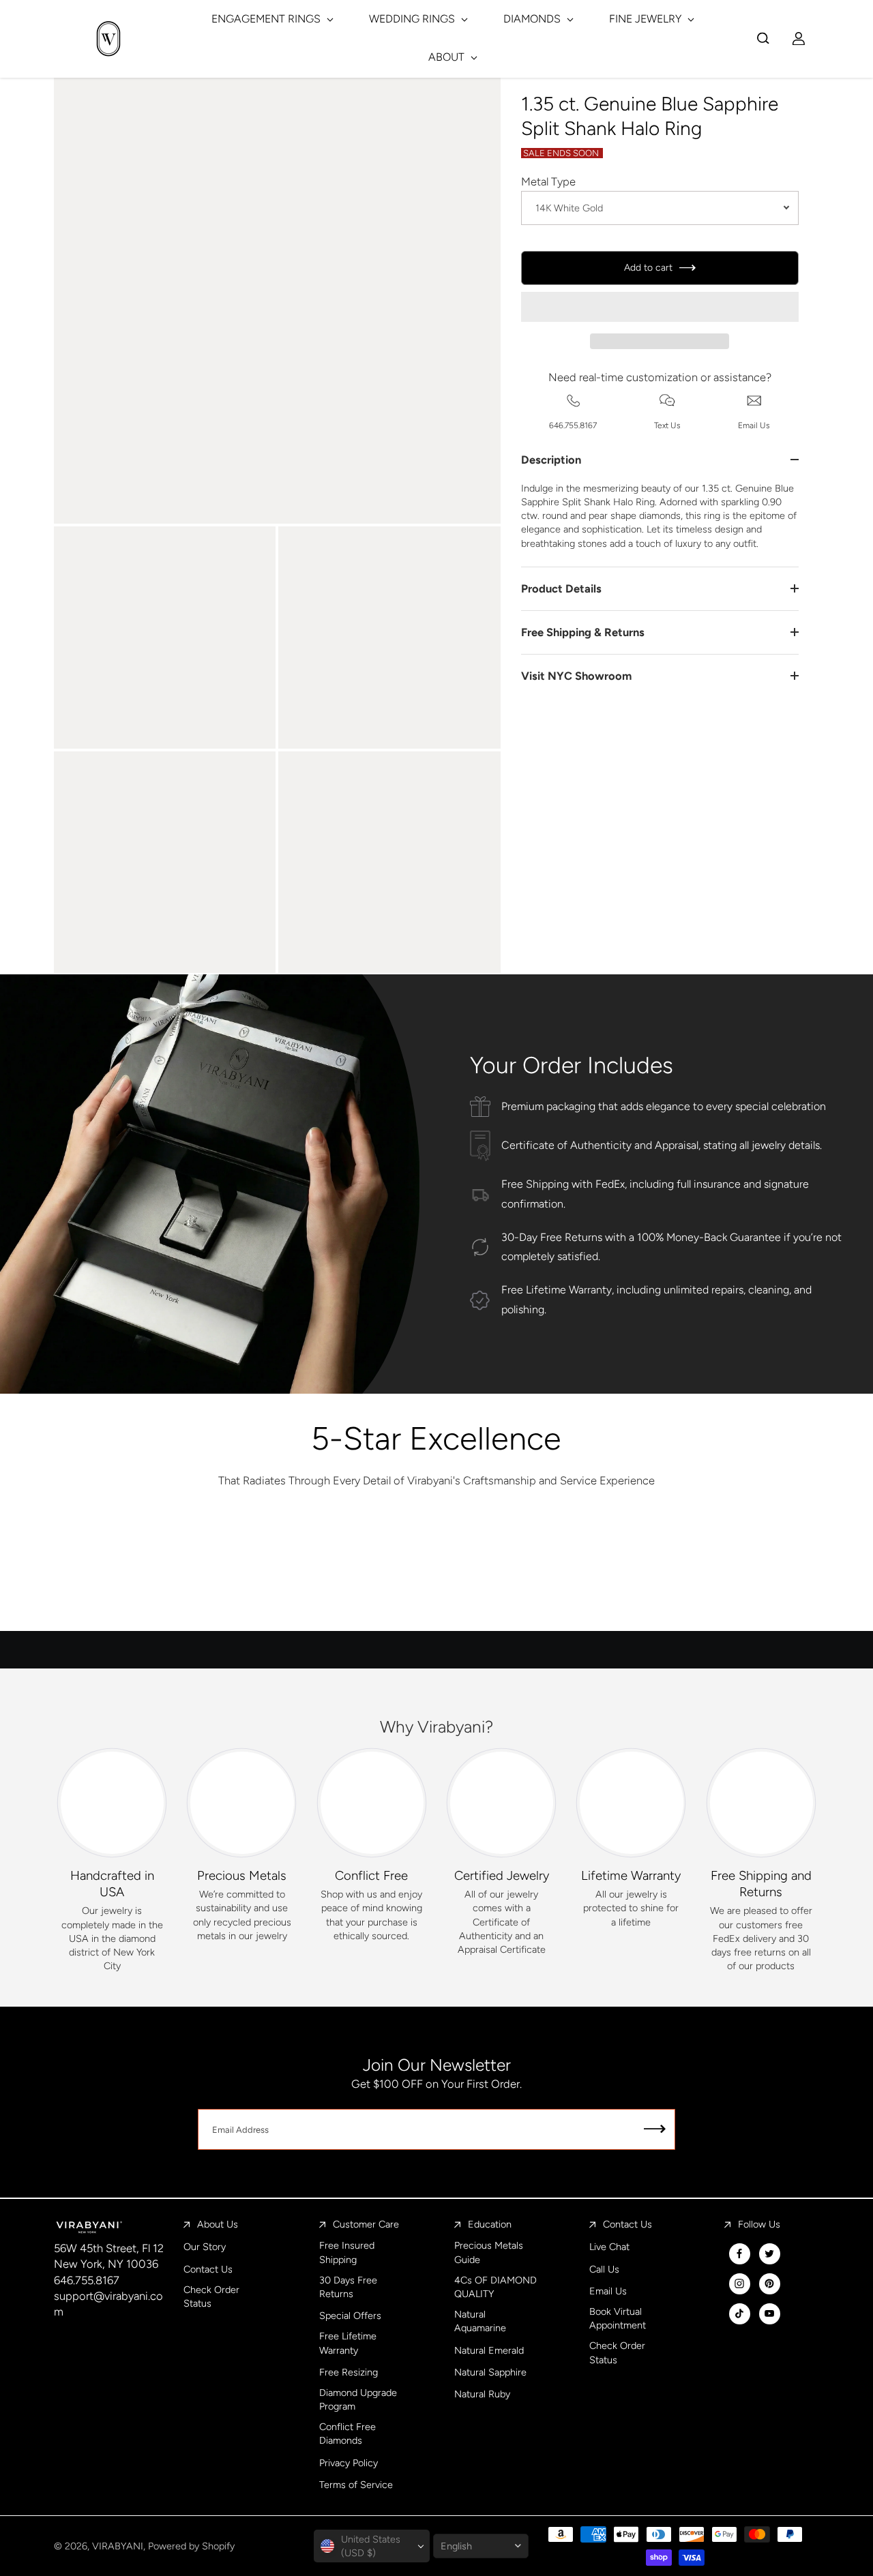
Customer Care (366, 2224)
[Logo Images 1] (182, 1573)
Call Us (604, 2269)
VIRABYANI (118, 2546)
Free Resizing (349, 2372)
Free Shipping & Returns (583, 632)
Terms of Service (356, 2485)
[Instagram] (739, 2283)
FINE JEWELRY (647, 19)
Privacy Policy (349, 2463)
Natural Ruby (482, 2394)
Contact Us (208, 2269)
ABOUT (448, 57)
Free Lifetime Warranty (348, 2343)
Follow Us (759, 2224)
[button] (660, 307)
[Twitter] (769, 2253)
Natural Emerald (489, 2350)
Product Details (561, 588)
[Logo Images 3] (436, 1573)
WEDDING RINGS (413, 19)
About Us (218, 2224)
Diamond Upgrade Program (358, 2399)
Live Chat (609, 2247)
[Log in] (799, 38)
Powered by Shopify (191, 2546)
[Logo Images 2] (309, 1573)
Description (551, 460)
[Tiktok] (739, 2313)
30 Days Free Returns (348, 2287)
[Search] (763, 38)
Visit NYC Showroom (576, 676)
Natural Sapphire (490, 2372)
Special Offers (350, 2316)
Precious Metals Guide (489, 2252)
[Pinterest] (769, 2283)
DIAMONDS (533, 19)
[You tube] (769, 2313)
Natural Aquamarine (480, 2321)
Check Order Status (211, 2296)
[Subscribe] (655, 2129)
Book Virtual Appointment (618, 2318)
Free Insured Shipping (347, 2252)
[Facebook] (739, 2253)
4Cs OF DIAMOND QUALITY (495, 2287)
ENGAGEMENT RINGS (267, 19)
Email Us (608, 2291)
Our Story (205, 2247)
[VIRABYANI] (108, 39)
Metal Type (548, 181)
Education (490, 2224)
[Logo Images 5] (690, 1573)
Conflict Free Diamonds (347, 2433)
